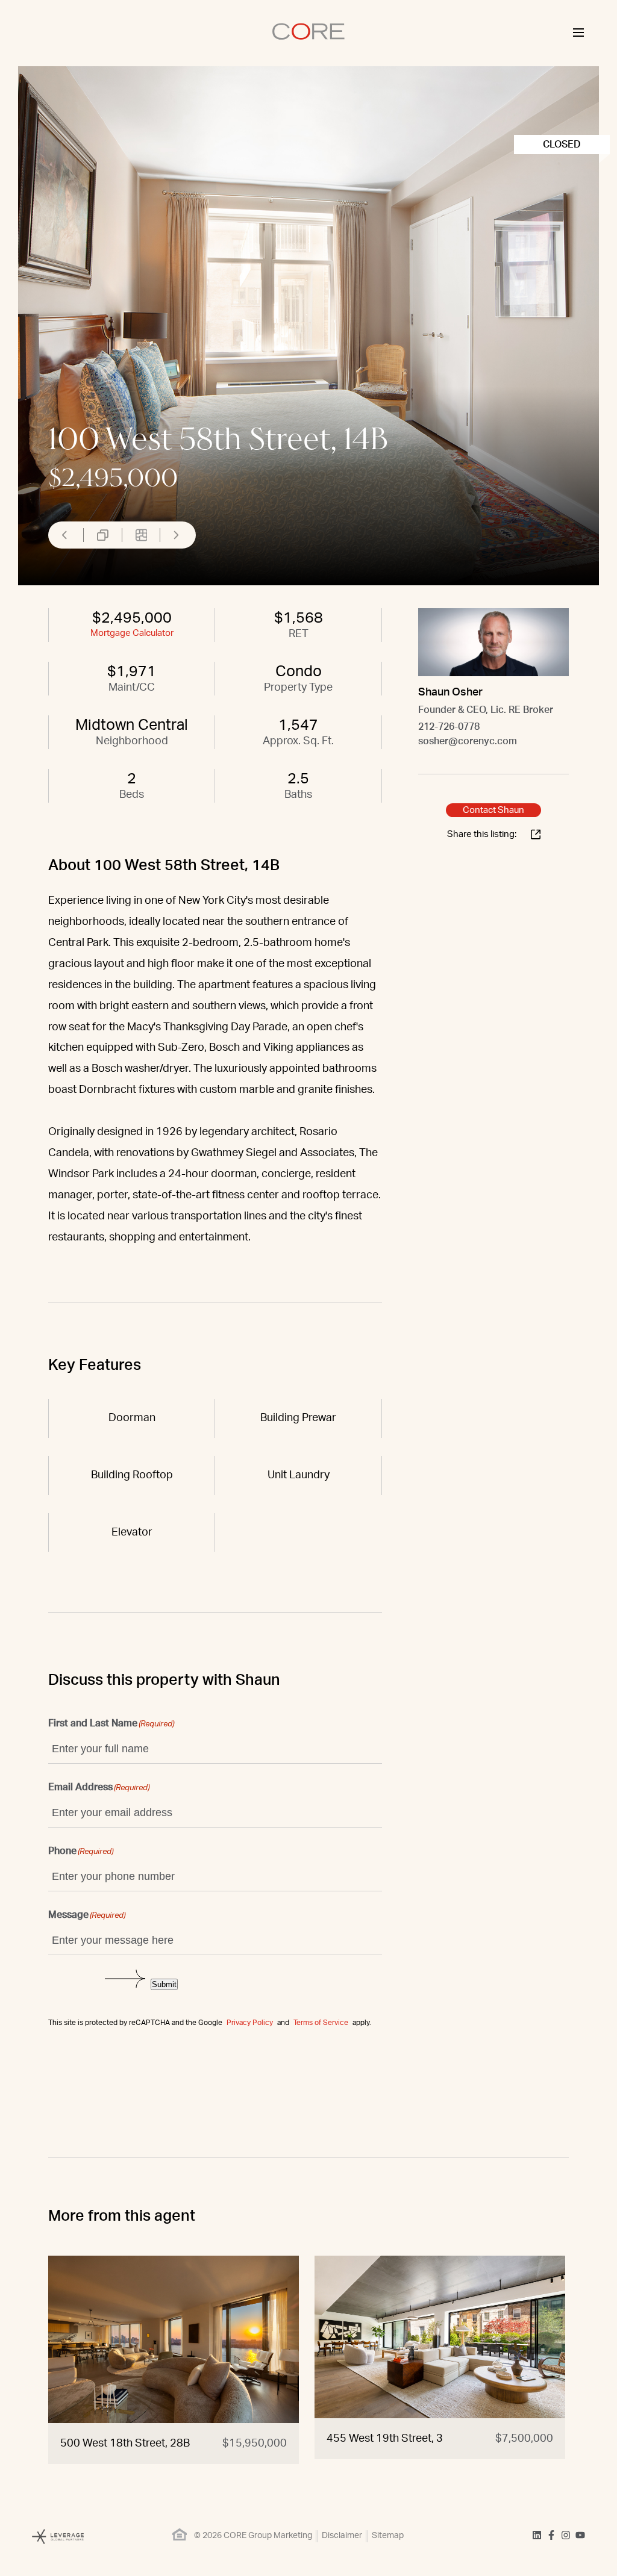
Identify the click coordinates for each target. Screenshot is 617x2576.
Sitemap (388, 2536)
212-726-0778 (449, 727)
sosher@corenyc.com (468, 741)
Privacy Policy (250, 2023)
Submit (164, 1984)
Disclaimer (342, 2536)
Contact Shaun (493, 810)
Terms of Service (321, 2023)
